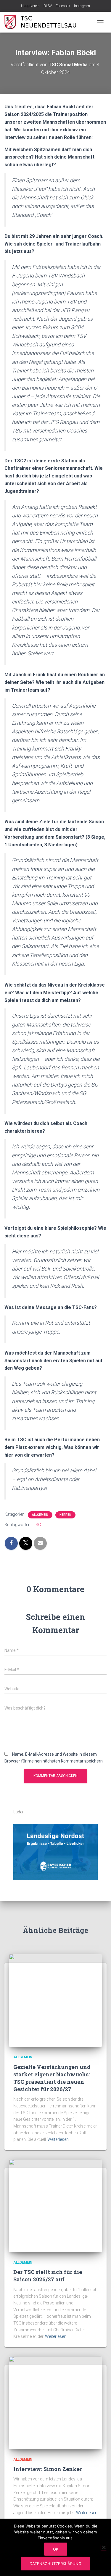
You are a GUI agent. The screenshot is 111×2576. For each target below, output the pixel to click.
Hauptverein (30, 6)
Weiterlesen (58, 2139)
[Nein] (104, 2547)
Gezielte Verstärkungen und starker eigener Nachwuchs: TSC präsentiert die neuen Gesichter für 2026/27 (52, 2078)
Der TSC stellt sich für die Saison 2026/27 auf (48, 2276)
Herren (65, 1515)
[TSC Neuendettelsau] (45, 22)
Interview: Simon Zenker (48, 2469)
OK (56, 2549)
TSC (37, 1525)
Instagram (82, 6)
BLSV (48, 6)
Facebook (63, 6)
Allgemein (40, 1515)
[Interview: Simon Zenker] (55, 2402)
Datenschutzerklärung (55, 2564)
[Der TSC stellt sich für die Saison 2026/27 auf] (55, 2205)
